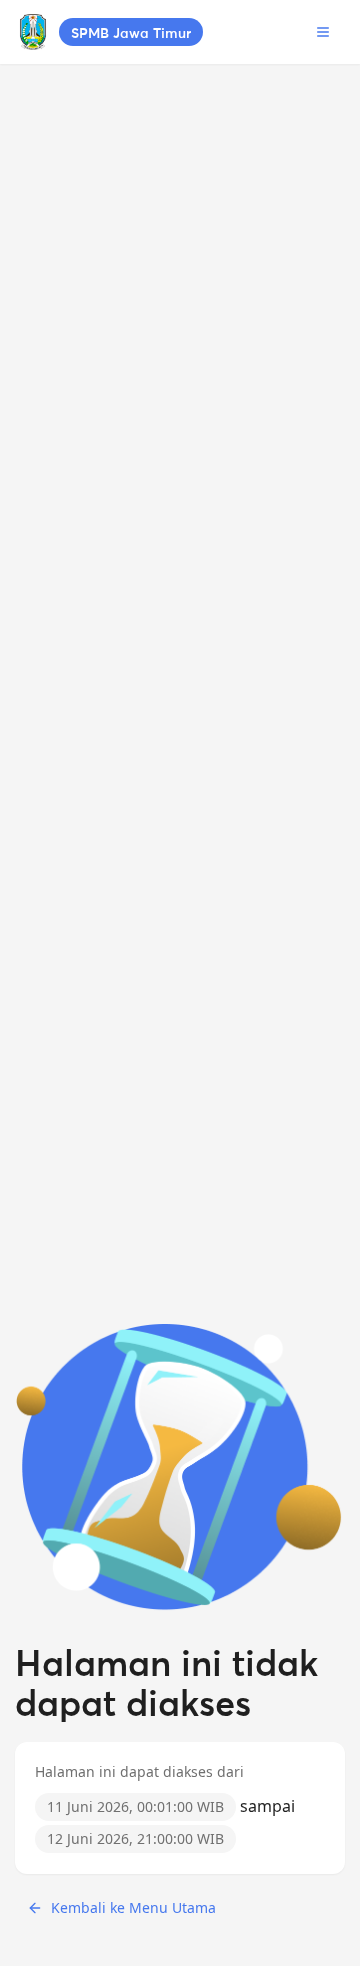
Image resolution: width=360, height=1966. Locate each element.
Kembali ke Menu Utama (133, 1907)
